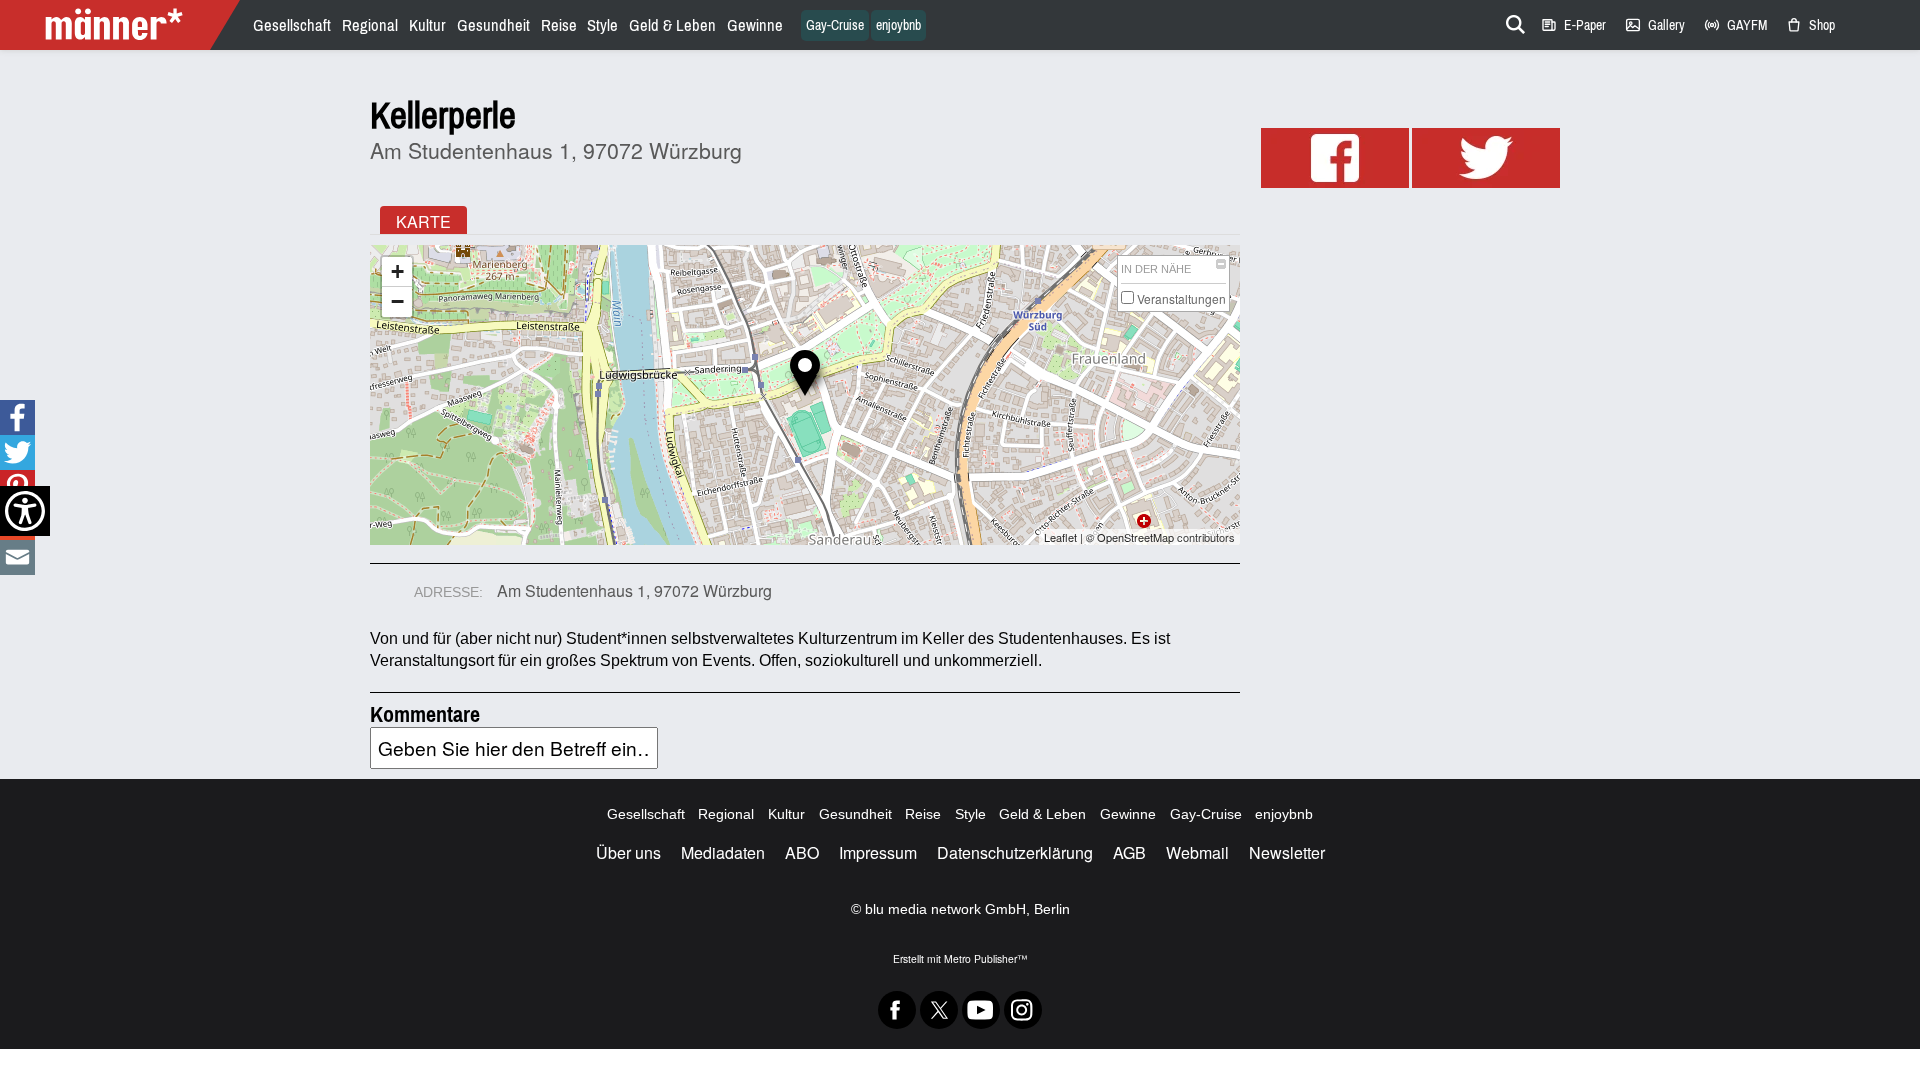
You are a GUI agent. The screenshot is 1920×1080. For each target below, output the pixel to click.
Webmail (1197, 852)
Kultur (427, 25)
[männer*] (122, 25)
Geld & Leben (672, 25)
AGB (1129, 852)
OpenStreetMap (1135, 537)
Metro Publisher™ (985, 958)
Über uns (628, 852)
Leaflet (1060, 537)
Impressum (878, 852)
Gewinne (755, 25)
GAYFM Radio (1735, 25)
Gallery (1654, 25)
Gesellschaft (292, 25)
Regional (370, 25)
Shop (1810, 25)
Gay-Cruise (835, 25)
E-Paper (1573, 25)
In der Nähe (1156, 269)
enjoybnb (898, 25)
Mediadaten (723, 852)
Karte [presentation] (423, 221)
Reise (559, 25)
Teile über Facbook (17, 417)
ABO (802, 852)
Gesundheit (493, 25)
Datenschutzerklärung (1015, 852)
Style (602, 25)
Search (1512, 21)
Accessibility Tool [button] (25, 511)
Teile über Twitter (17, 452)
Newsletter (1287, 852)
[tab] (423, 220)
